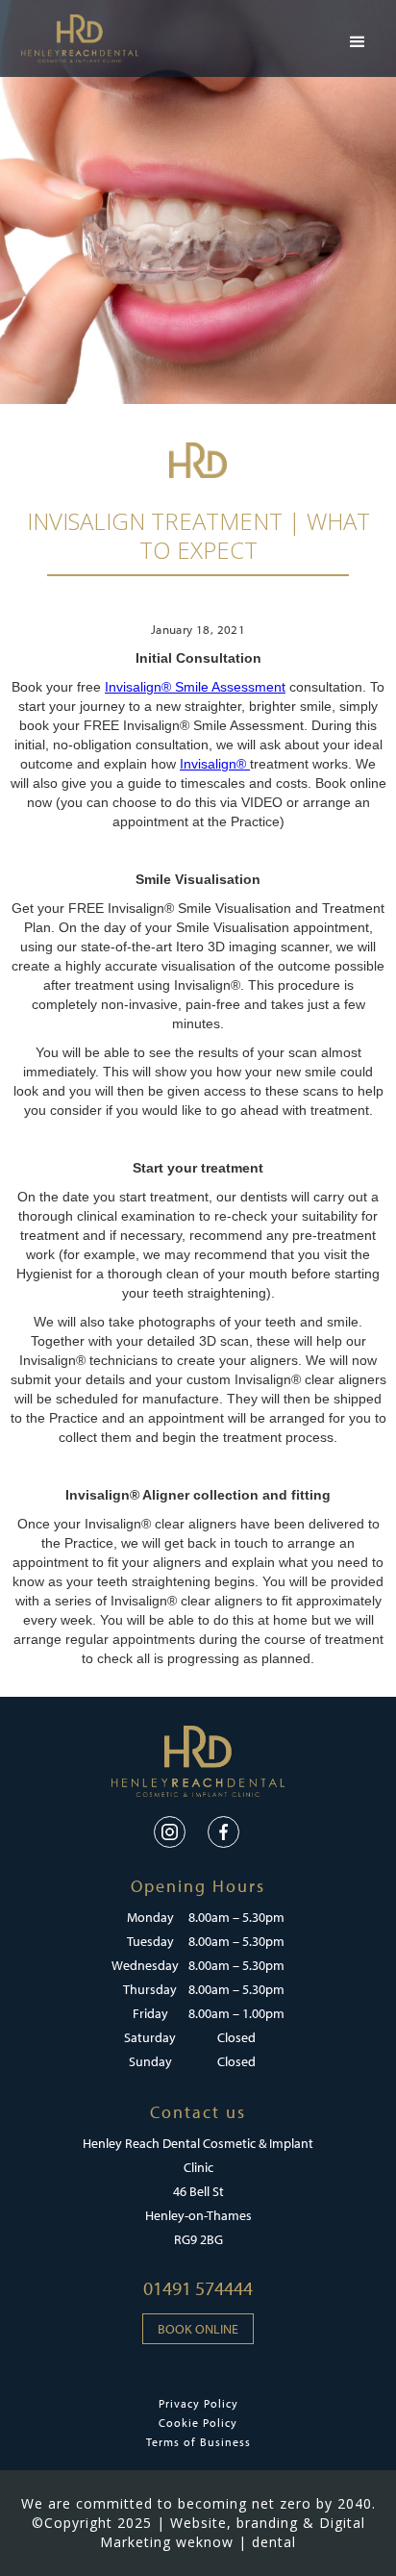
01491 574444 (198, 2288)
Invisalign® (215, 764)
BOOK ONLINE (198, 2329)
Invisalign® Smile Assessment (195, 687)
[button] (358, 42)
